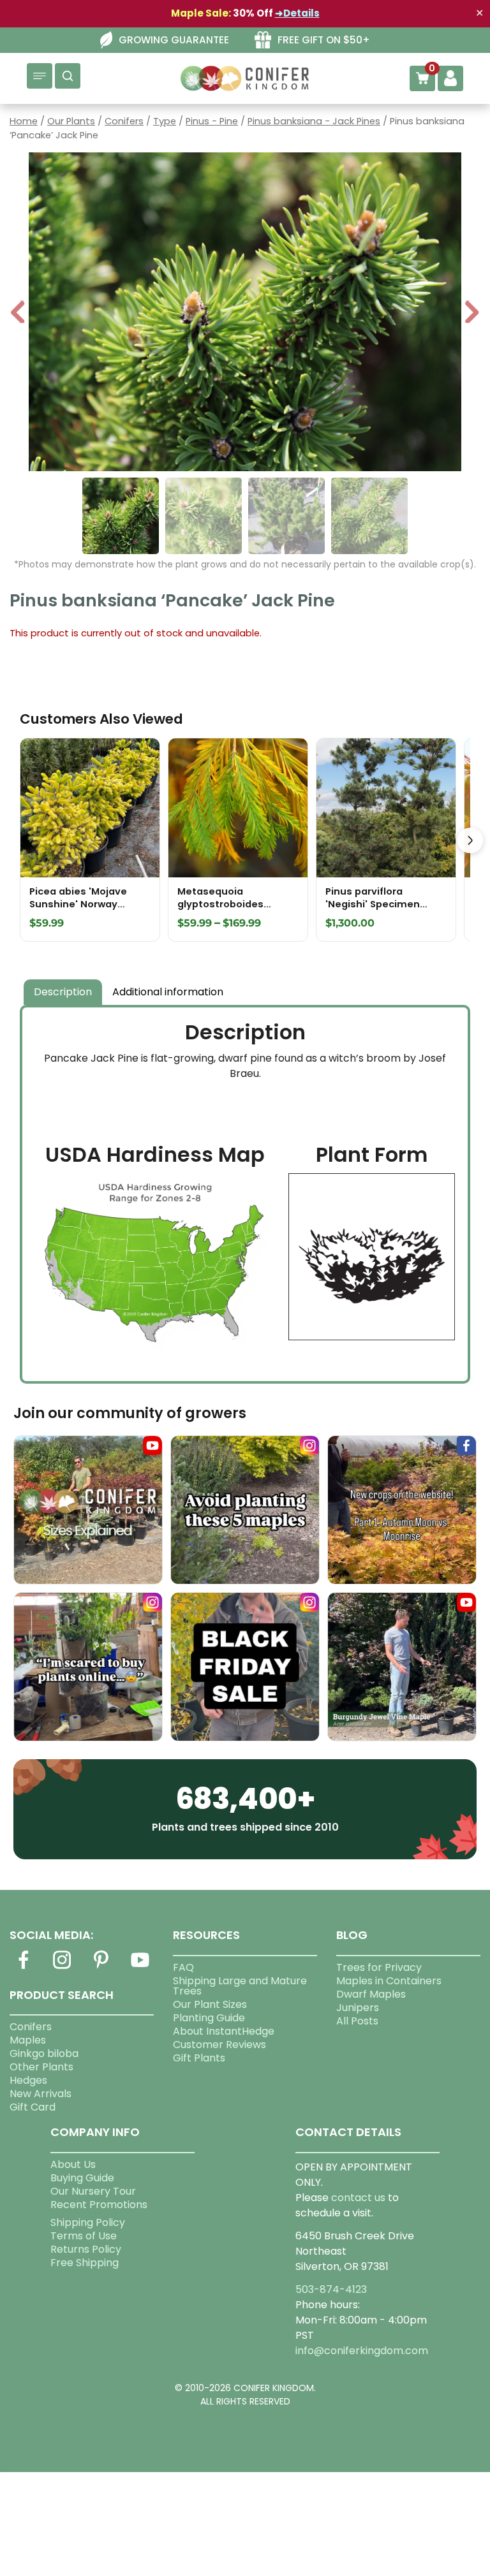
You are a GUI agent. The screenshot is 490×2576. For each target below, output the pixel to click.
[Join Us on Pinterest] (101, 1967)
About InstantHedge (224, 2031)
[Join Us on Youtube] (140, 1967)
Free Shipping (85, 2263)
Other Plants (41, 2067)
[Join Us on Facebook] (23, 1967)
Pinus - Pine (212, 121)
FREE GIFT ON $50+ (324, 40)
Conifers (124, 121)
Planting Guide (209, 2018)
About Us (73, 2164)
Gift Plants (199, 2058)
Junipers (358, 2008)
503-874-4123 (331, 2289)
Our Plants (71, 121)
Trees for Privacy (379, 1967)
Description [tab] (63, 992)
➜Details (297, 13)
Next (472, 313)
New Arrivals (41, 2094)
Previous (19, 313)
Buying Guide (82, 2178)
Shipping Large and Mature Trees (240, 1986)
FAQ (183, 1967)
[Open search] (68, 76)
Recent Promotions (99, 2205)
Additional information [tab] (168, 992)
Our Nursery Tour (93, 2191)
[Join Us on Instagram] (62, 1967)
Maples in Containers (389, 1981)
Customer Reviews (219, 2045)
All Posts (357, 2021)
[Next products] (470, 840)
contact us (358, 2198)
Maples (28, 2040)
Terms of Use (84, 2236)
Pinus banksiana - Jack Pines (314, 121)
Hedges (28, 2080)
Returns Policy (86, 2249)
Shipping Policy (88, 2222)
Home (24, 121)
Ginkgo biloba (44, 2053)
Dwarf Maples (371, 1994)
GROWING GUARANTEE (174, 40)
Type (165, 121)
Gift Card (33, 2107)
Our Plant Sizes (210, 2004)
